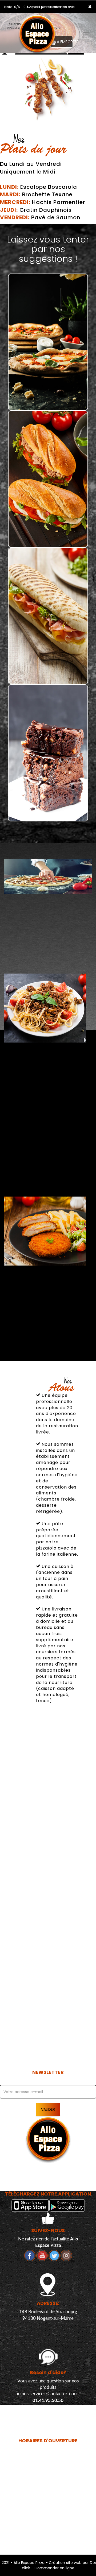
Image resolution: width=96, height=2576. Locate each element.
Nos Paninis (48, 675)
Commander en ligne (54, 2568)
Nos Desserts (48, 813)
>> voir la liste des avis (56, 7)
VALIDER (48, 2109)
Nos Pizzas (48, 402)
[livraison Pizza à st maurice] (41, 21)
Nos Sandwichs (48, 539)
